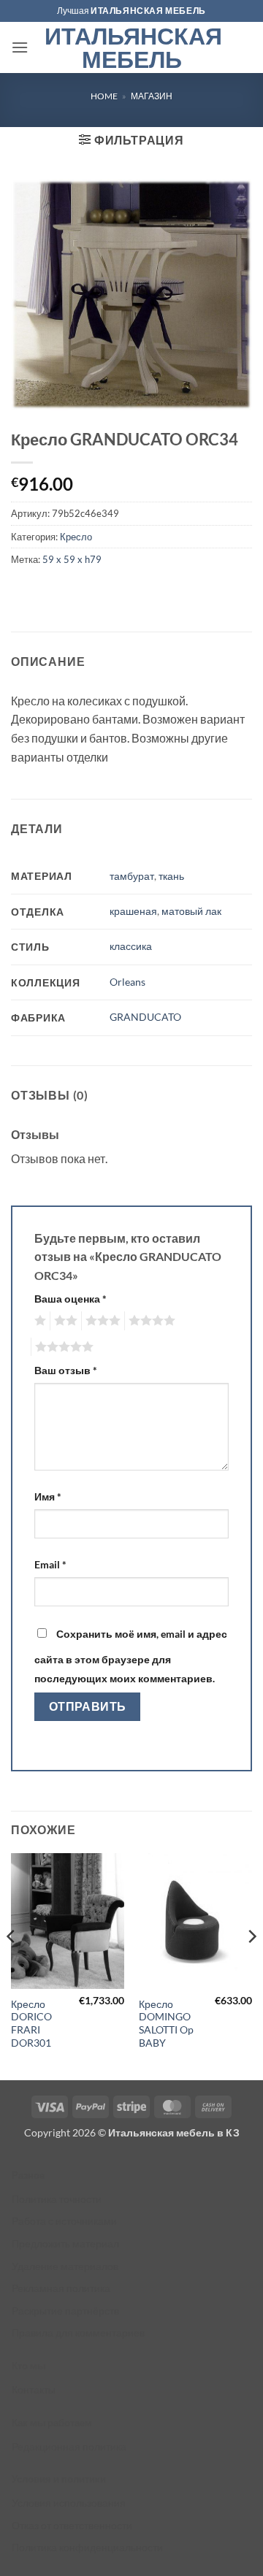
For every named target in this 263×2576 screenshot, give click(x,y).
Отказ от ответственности (72, 2525)
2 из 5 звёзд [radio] (64, 1321)
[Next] (251, 1965)
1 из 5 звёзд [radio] (38, 1321)
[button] (20, 47)
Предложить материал (65, 2243)
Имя (48, 1496)
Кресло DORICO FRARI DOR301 (31, 2024)
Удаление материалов (65, 2266)
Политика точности (57, 2199)
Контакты (34, 2389)
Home (104, 96)
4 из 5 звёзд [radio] (150, 1321)
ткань (171, 876)
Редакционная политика (69, 2446)
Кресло (76, 537)
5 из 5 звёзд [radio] (62, 1347)
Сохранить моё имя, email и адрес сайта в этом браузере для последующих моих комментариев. (131, 1656)
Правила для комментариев (78, 2332)
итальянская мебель (148, 11)
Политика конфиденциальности (87, 2547)
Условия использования (69, 2503)
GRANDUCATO (145, 1017)
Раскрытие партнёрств (65, 2311)
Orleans (127, 982)
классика (131, 946)
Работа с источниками (64, 2221)
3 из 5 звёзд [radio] (101, 1321)
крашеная (133, 911)
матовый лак (191, 911)
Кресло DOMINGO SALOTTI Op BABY (166, 2024)
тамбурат (132, 876)
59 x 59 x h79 (72, 559)
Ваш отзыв (66, 1370)
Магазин (152, 96)
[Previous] (12, 1965)
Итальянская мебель (132, 47)
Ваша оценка (70, 1299)
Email (50, 1564)
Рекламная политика (61, 2288)
